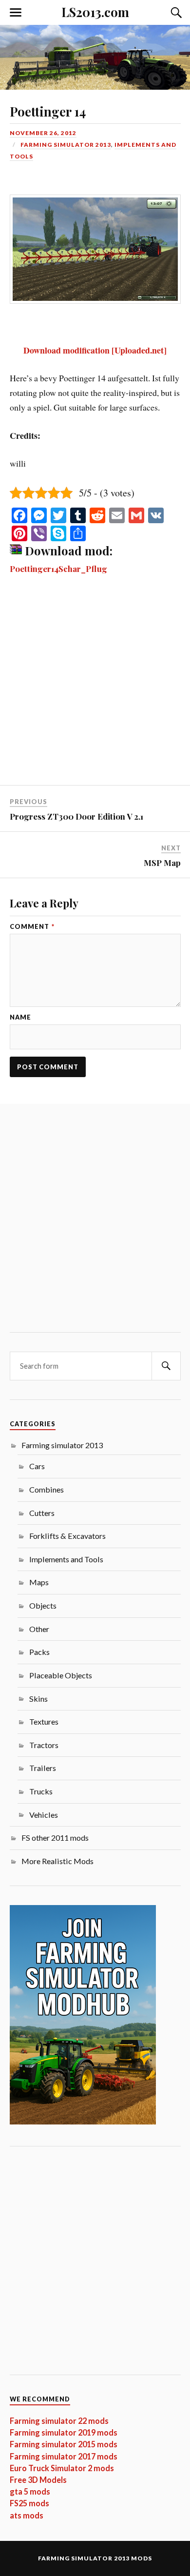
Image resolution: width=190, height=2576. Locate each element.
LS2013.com (95, 12)
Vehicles (44, 1815)
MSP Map (162, 863)
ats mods (27, 2515)
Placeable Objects (61, 1675)
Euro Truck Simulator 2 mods (62, 2468)
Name (20, 1017)
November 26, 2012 (43, 133)
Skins (38, 1699)
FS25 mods (29, 2503)
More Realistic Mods (57, 1861)
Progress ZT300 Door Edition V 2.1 (76, 816)
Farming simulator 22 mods (59, 2421)
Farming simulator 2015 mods (64, 2444)
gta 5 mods (30, 2491)
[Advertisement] (95, 686)
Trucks (41, 1791)
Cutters (42, 1513)
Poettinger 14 (48, 111)
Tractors (44, 1745)
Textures (44, 1721)
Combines (47, 1489)
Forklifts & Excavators (67, 1536)
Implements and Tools (66, 1559)
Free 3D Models (38, 2480)
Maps (39, 1582)
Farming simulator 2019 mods (64, 2432)
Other (39, 1629)
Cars (37, 1466)
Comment (32, 927)
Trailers (43, 1768)
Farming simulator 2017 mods (64, 2456)
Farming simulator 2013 (66, 145)
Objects (43, 1605)
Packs (39, 1652)
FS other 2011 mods (55, 1838)
